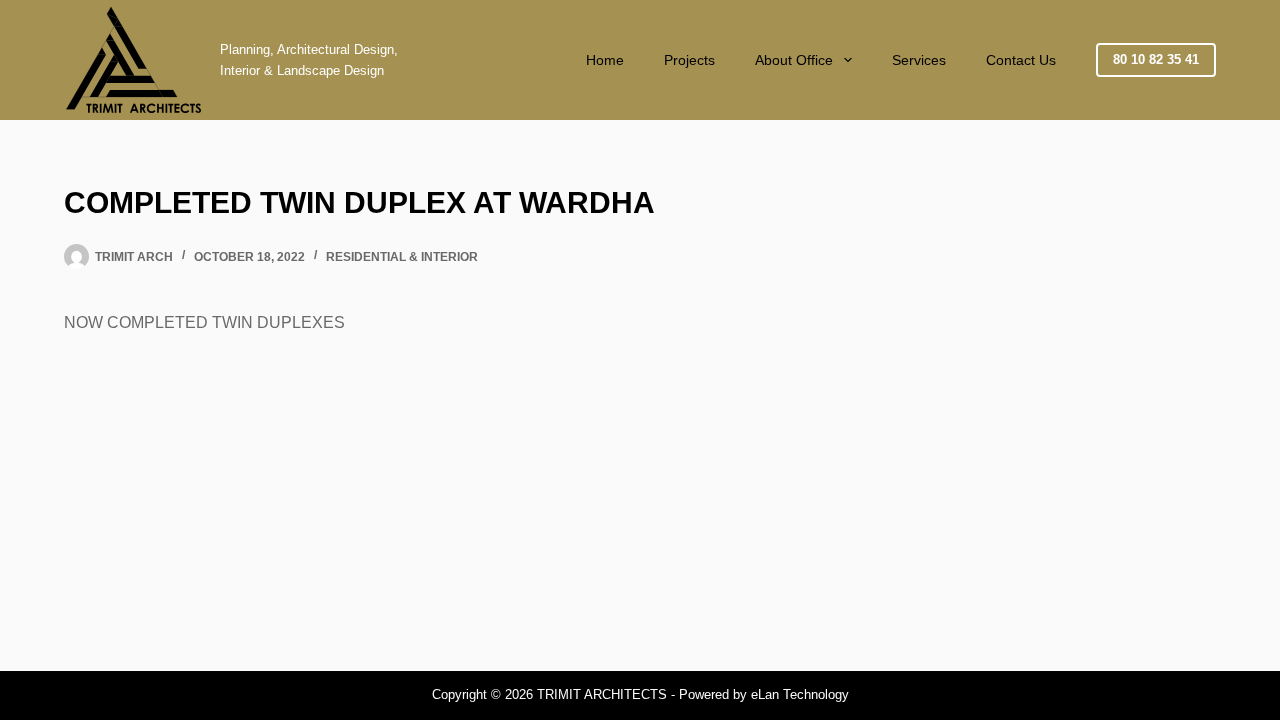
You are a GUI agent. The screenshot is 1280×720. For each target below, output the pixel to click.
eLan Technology (800, 694)
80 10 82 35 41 (1156, 59)
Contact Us (1021, 60)
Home (605, 60)
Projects (689, 60)
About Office (794, 60)
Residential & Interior (402, 257)
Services (919, 60)
